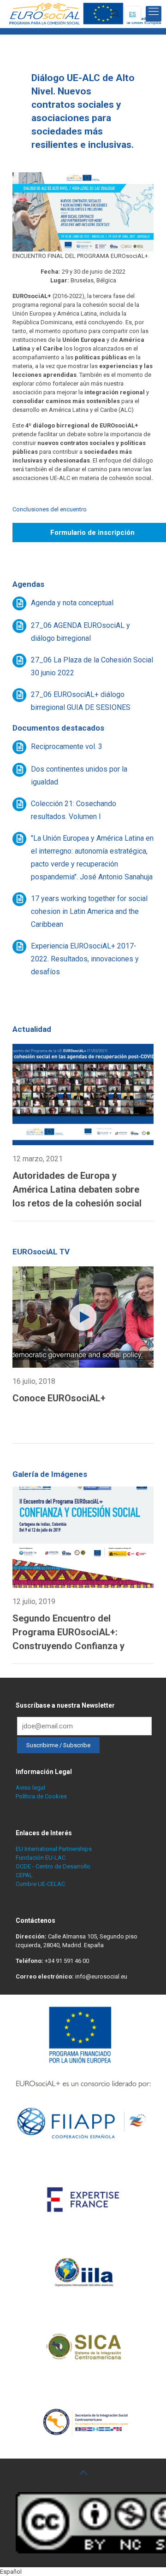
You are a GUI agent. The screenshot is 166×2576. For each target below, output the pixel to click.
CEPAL (24, 1875)
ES (133, 14)
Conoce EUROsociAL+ (59, 1398)
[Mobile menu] (154, 14)
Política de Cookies (41, 1796)
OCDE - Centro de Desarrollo (53, 1866)
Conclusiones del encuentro (50, 509)
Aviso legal (30, 1788)
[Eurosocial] (86, 14)
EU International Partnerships (54, 1849)
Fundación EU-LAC (41, 1858)
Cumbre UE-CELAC (40, 1884)
